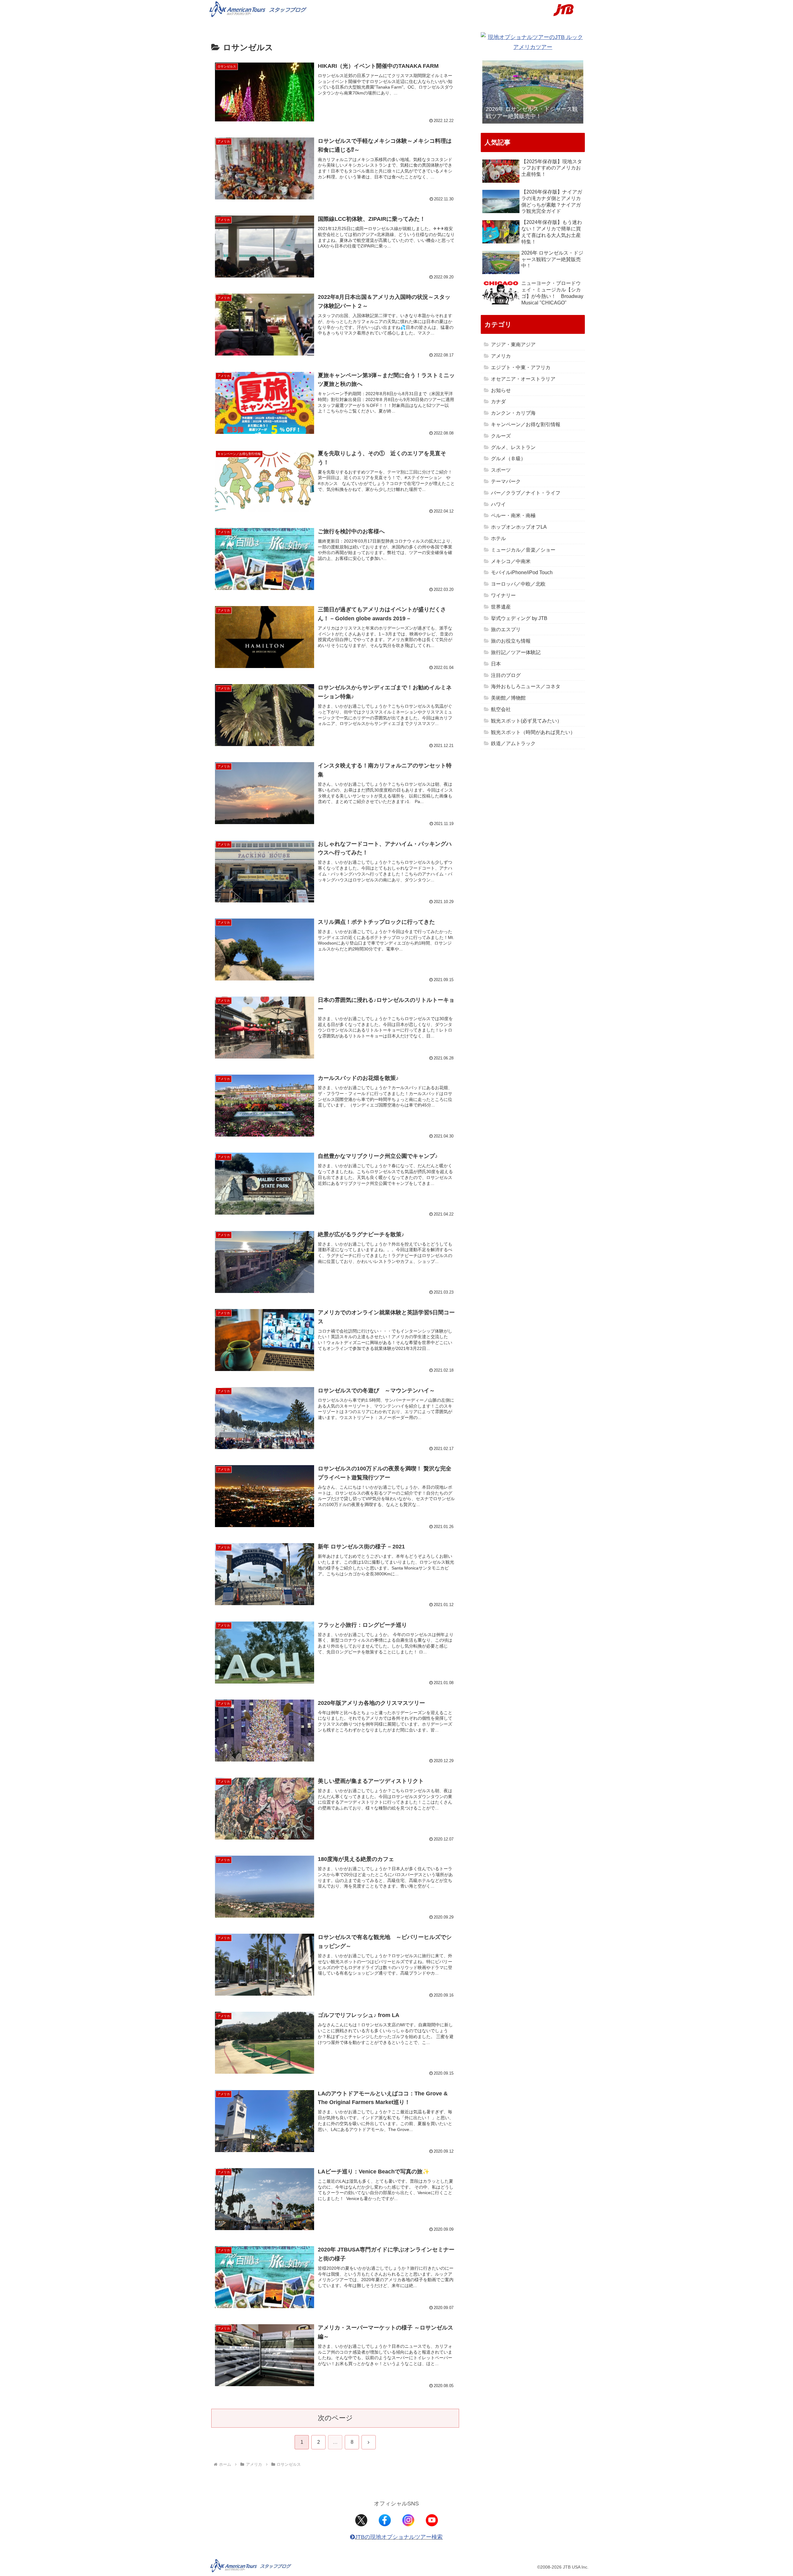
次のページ (335, 2418)
